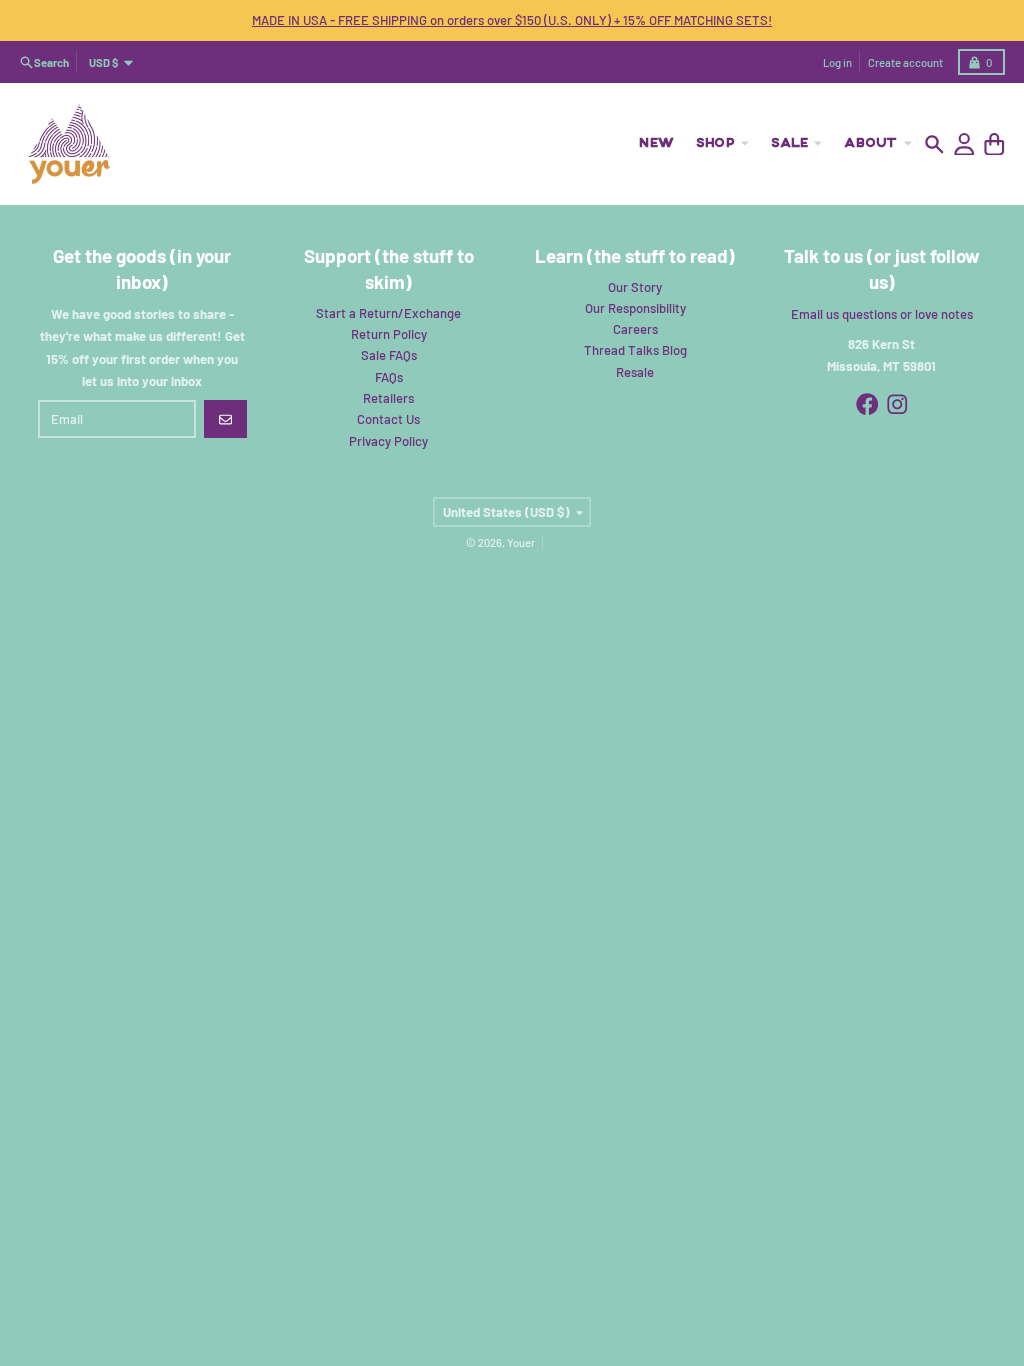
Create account (905, 62)
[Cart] (994, 144)
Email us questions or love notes (882, 314)
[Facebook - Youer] (867, 404)
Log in (837, 62)
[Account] (964, 144)
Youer (521, 542)
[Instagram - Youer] (897, 404)
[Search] (934, 144)
